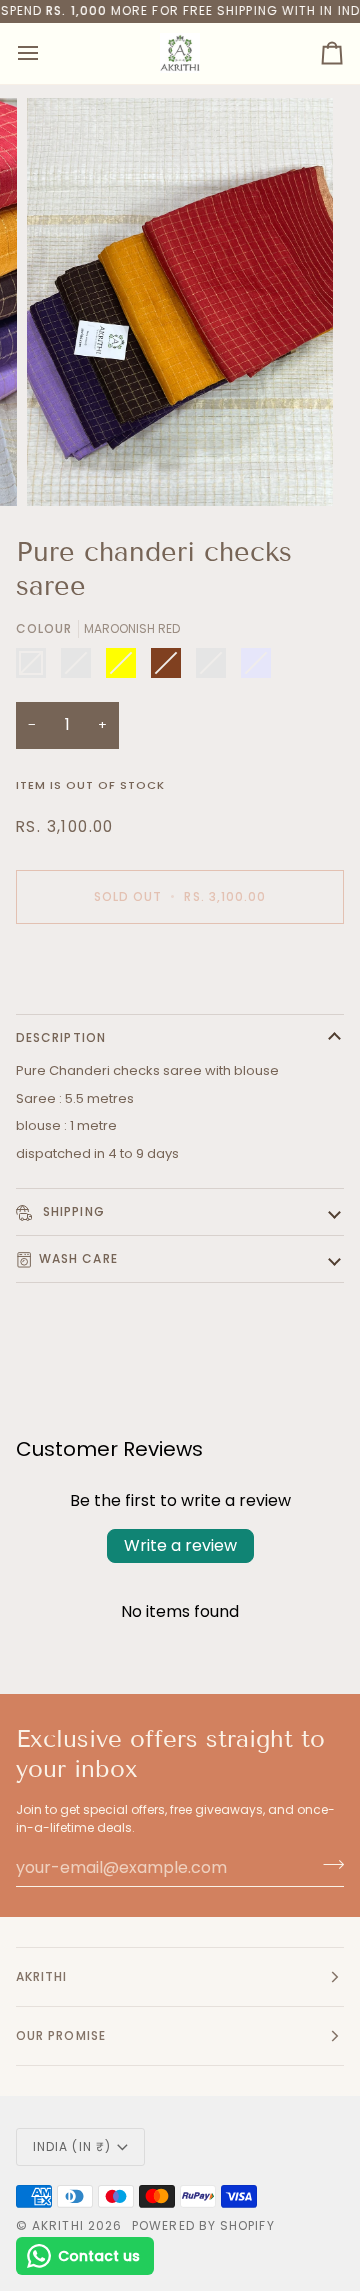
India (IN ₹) (72, 2146)
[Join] (327, 1865)
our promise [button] (61, 2035)
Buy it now (180, 965)
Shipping (72, 1211)
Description (61, 1037)
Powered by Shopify (203, 2225)
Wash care (78, 1258)
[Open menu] (46, 53)
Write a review (180, 1545)
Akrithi (58, 2225)
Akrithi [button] (42, 1976)
